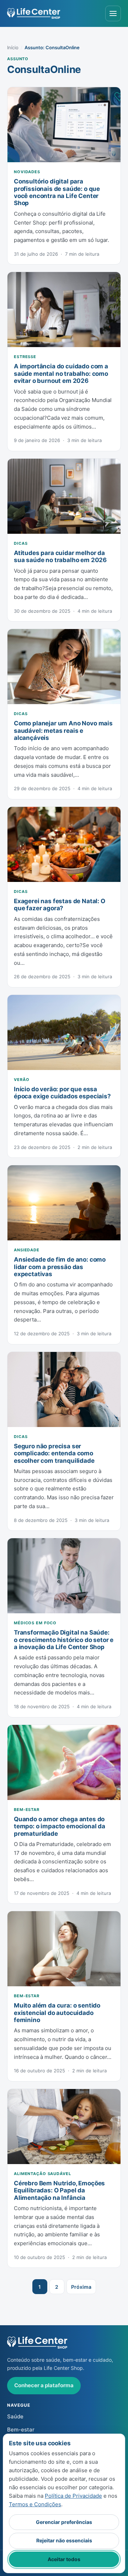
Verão (22, 1080)
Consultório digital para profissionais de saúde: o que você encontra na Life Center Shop (57, 192)
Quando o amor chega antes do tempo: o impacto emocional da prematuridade (60, 1826)
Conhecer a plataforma (44, 2385)
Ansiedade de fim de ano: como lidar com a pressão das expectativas (60, 1267)
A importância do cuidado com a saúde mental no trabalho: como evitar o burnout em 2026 (61, 373)
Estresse (25, 357)
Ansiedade (27, 1250)
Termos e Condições (35, 2504)
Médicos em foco (35, 1623)
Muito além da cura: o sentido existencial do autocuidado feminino (57, 2013)
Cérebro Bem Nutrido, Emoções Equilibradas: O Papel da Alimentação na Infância (59, 2190)
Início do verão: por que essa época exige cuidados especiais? (62, 1093)
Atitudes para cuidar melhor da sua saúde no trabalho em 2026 (60, 556)
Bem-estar (27, 1810)
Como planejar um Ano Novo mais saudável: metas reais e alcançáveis (63, 731)
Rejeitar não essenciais (64, 2540)
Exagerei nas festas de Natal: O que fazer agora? (60, 905)
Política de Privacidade (73, 2496)
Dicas (21, 543)
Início (13, 47)
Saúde (15, 2416)
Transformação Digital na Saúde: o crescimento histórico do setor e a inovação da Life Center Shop (64, 1640)
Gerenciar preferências (64, 2522)
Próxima (81, 2287)
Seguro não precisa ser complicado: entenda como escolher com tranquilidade (54, 1453)
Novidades (27, 172)
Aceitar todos (64, 2559)
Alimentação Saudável (42, 2174)
